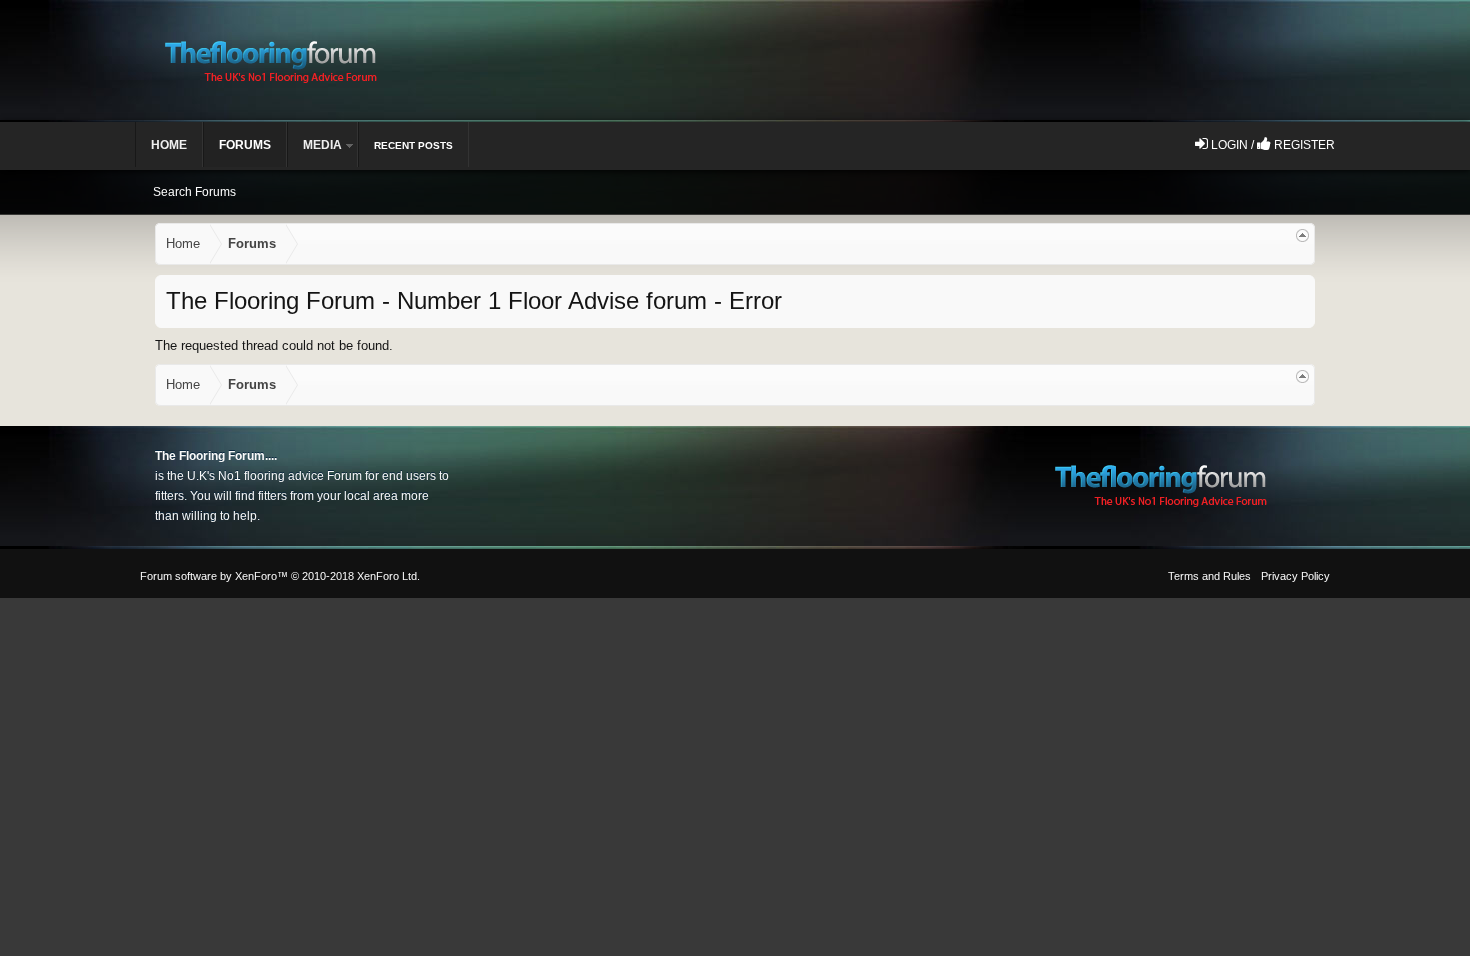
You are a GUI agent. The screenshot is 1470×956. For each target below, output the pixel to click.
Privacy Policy (1295, 576)
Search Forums (194, 192)
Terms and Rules (1209, 576)
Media (322, 145)
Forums (245, 145)
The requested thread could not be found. (274, 345)
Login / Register (1271, 145)
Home (169, 145)
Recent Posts (413, 145)
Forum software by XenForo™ (280, 576)
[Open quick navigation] (1302, 235)
